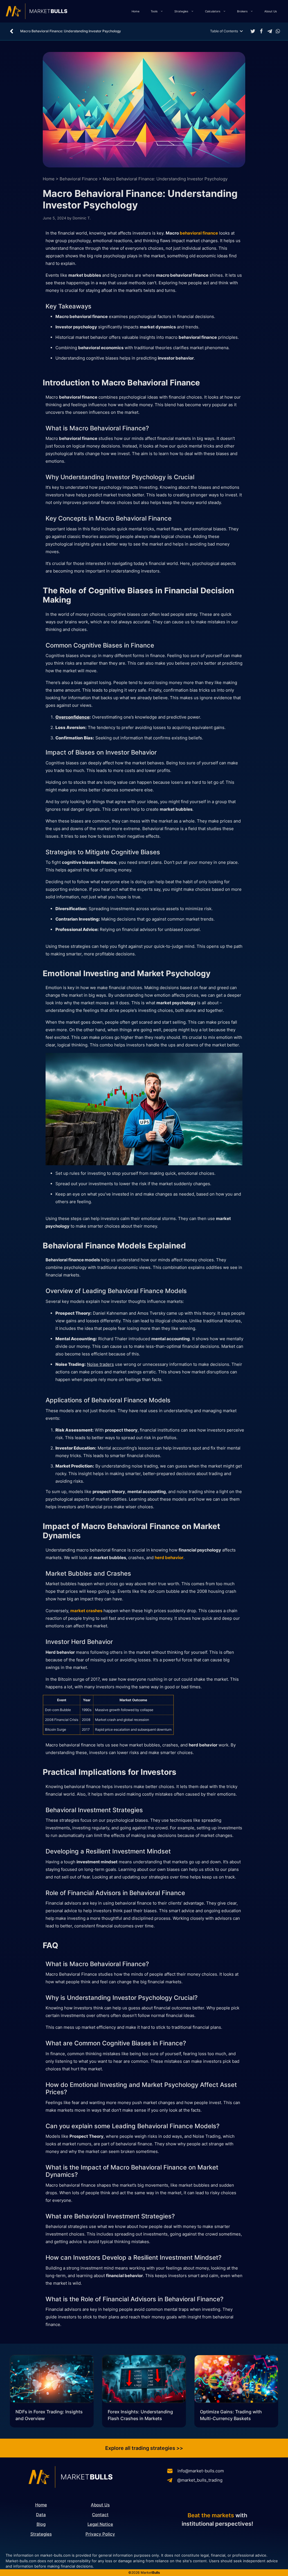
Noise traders (100, 1364)
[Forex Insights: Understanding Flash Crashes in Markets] (144, 2380)
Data (41, 2515)
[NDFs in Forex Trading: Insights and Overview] (52, 2380)
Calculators (213, 11)
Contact (100, 2515)
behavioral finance (199, 233)
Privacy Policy (100, 2534)
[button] (253, 31)
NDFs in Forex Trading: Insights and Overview (49, 2415)
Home (136, 11)
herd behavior (169, 1558)
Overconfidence (72, 717)
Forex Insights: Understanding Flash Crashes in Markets (140, 2415)
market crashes (86, 1611)
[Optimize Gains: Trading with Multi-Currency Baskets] (236, 2380)
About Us (271, 11)
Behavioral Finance (79, 179)
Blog (41, 2524)
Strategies (181, 11)
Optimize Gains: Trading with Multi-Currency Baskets (231, 2415)
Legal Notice (100, 2524)
